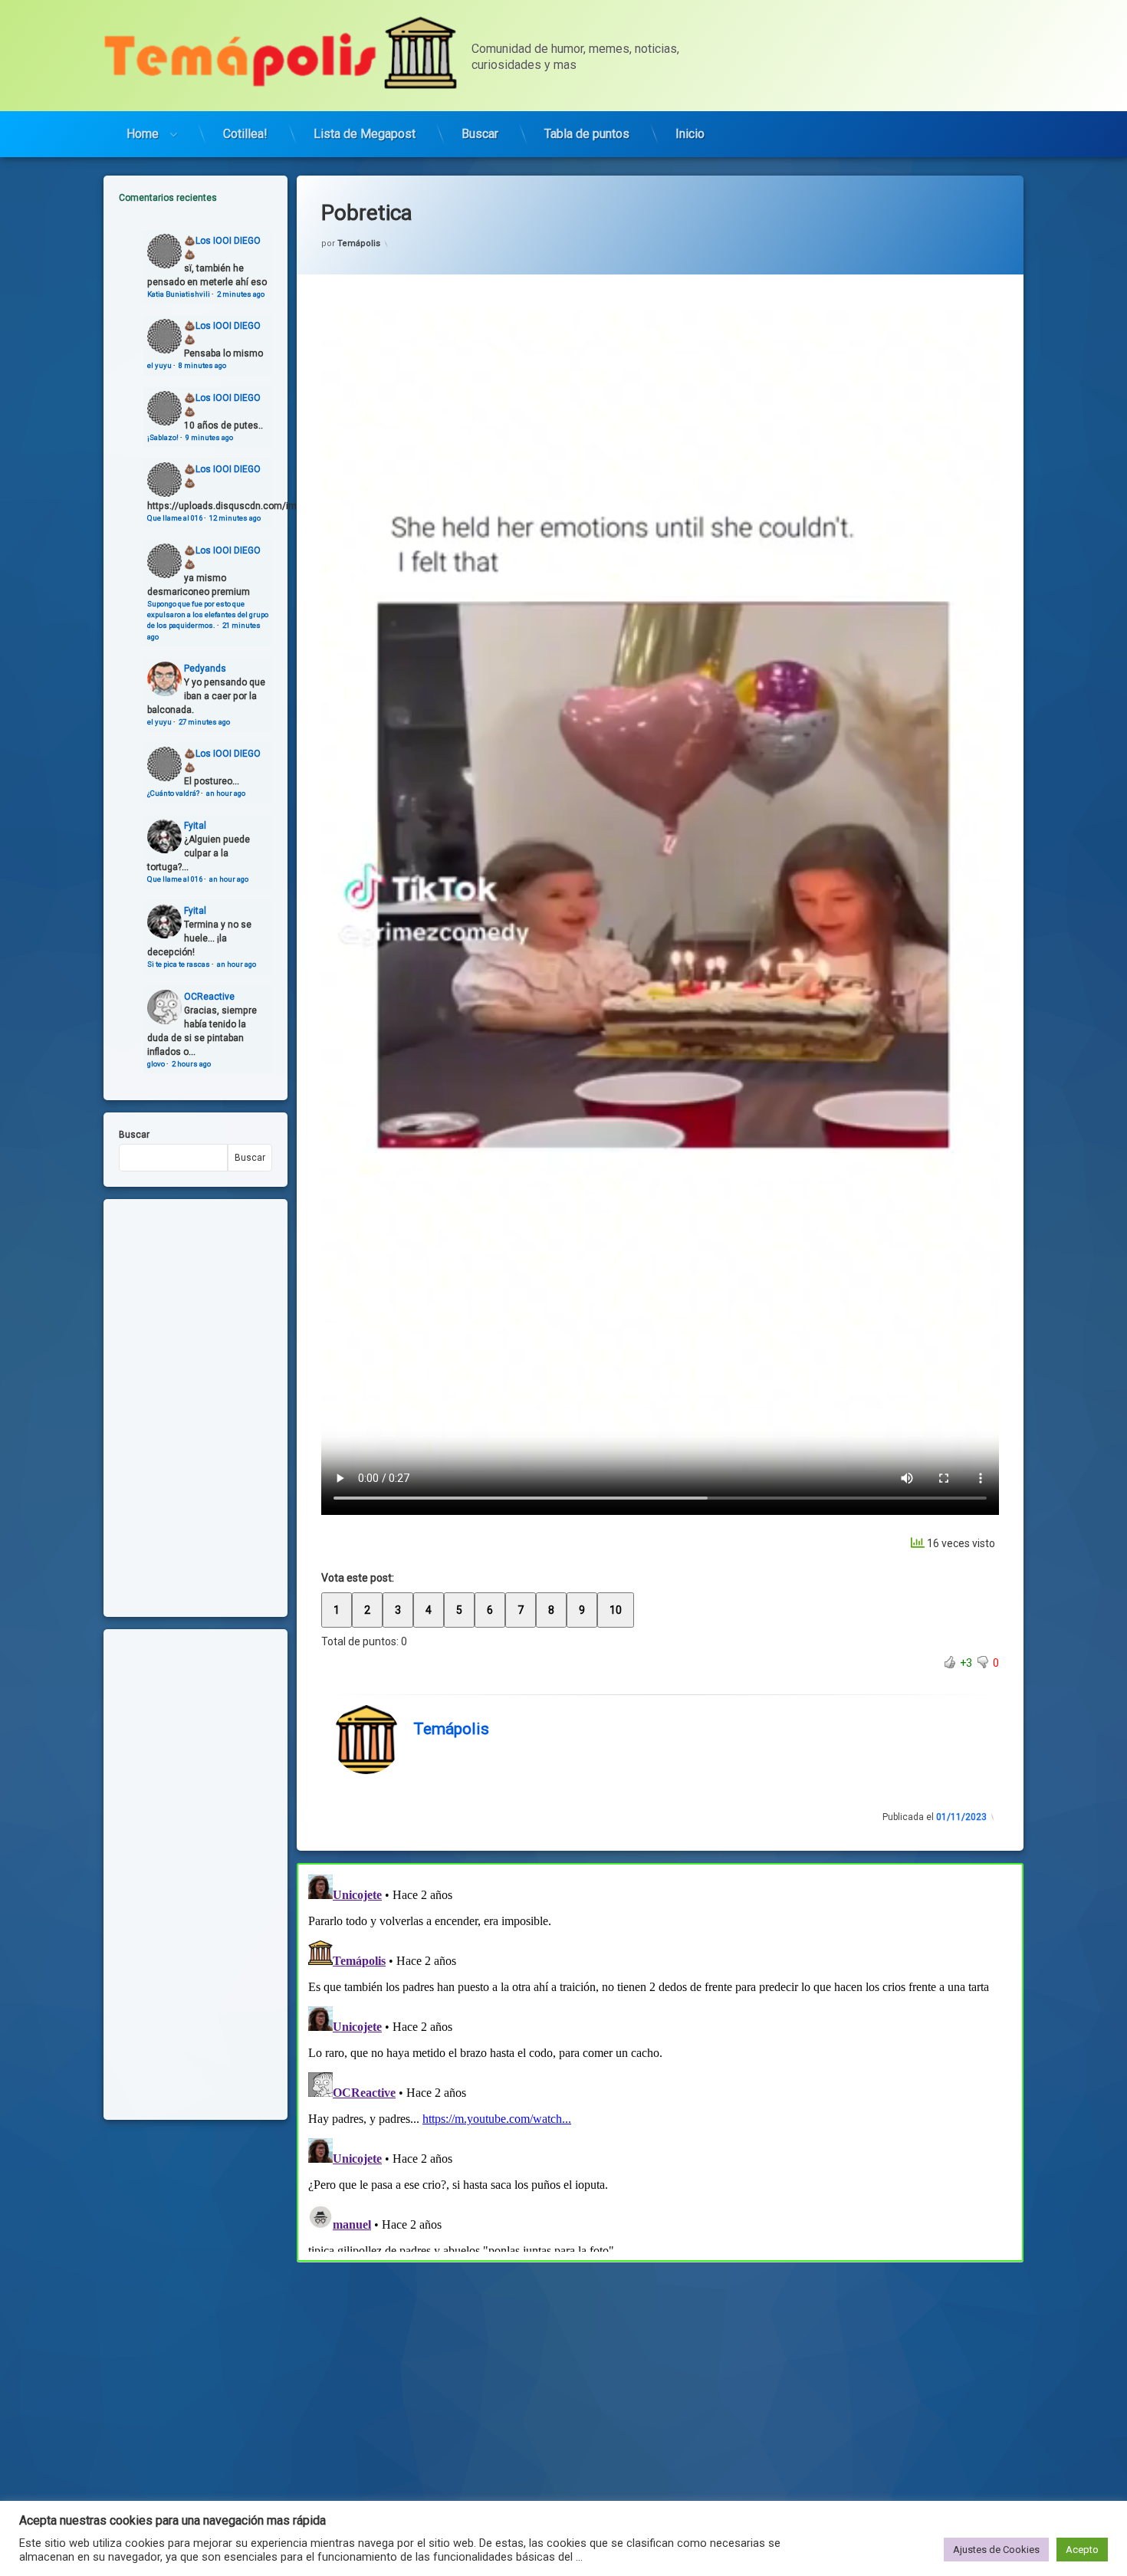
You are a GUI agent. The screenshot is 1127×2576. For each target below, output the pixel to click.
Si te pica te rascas (179, 964)
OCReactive (209, 997)
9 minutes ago (209, 437)
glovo (156, 1064)
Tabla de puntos (587, 134)
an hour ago (226, 793)
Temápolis (359, 243)
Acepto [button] (1082, 2550)
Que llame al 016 (175, 518)
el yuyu (159, 365)
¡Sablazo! (163, 437)
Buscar (480, 134)
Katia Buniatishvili (179, 294)
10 (616, 1610)
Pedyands (205, 669)
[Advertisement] (660, 2375)
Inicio (690, 134)
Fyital (195, 826)
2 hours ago (191, 1064)
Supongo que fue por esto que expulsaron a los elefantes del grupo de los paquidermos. (208, 615)
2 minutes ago (241, 294)
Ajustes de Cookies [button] (996, 2550)
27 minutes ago (204, 722)
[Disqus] (660, 2060)
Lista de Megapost (365, 134)
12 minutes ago (235, 518)
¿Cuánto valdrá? (173, 793)
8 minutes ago (202, 365)
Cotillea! (245, 134)
